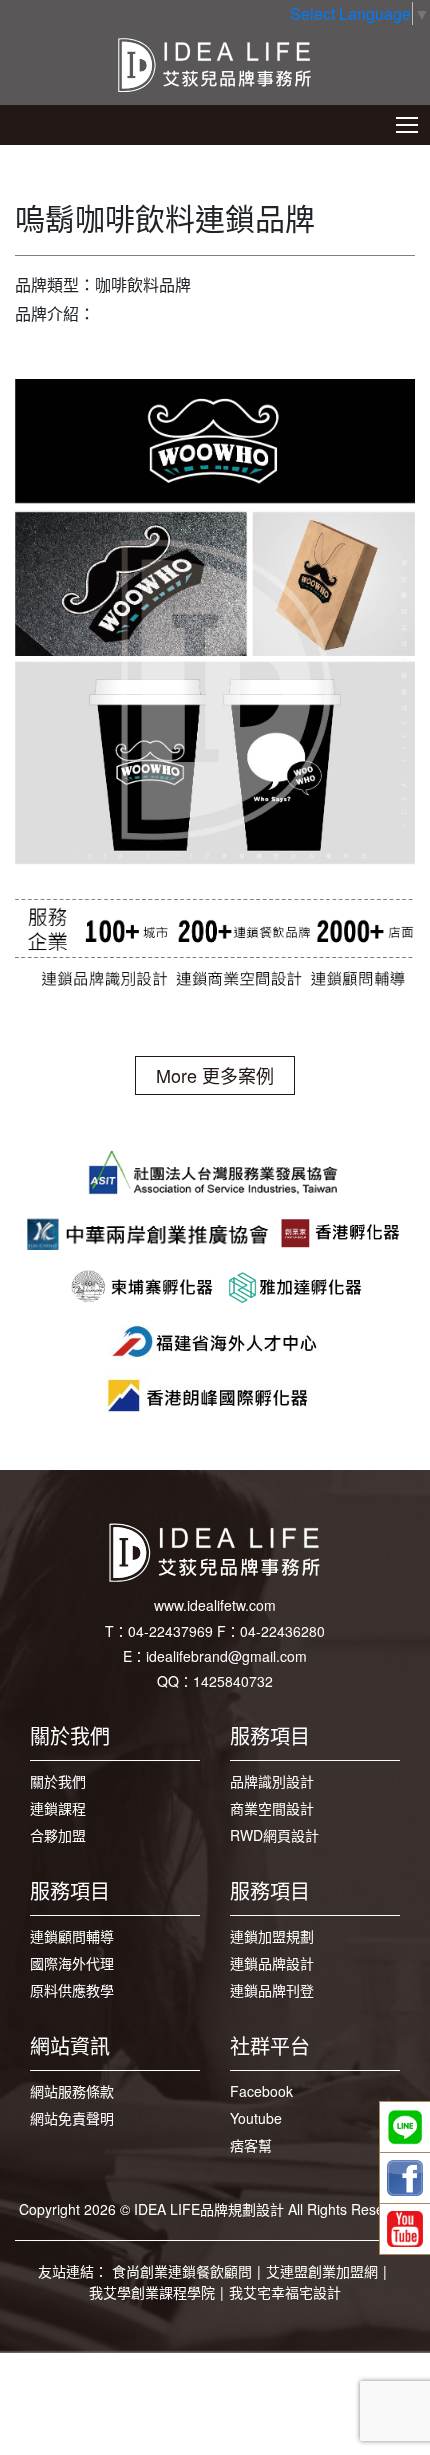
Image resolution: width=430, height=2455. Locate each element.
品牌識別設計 (272, 1781)
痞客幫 (251, 2145)
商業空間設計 (272, 1808)
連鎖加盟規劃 (272, 1936)
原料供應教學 (72, 1990)
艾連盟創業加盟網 (322, 2271)
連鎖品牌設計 (272, 1963)
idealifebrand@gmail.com (226, 1656)
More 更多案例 (215, 1075)
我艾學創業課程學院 (152, 2292)
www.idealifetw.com (215, 1605)
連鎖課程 (58, 1808)
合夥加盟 (58, 1835)
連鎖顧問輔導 (72, 1936)
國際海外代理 (72, 1963)
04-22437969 (170, 1631)
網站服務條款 (72, 2091)
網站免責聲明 (72, 2118)
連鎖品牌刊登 (272, 1990)
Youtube (256, 2118)
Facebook (261, 2091)
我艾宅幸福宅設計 (285, 2292)
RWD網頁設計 (274, 1835)
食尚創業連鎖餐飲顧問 (182, 2271)
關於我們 (58, 1781)
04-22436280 (282, 1631)
